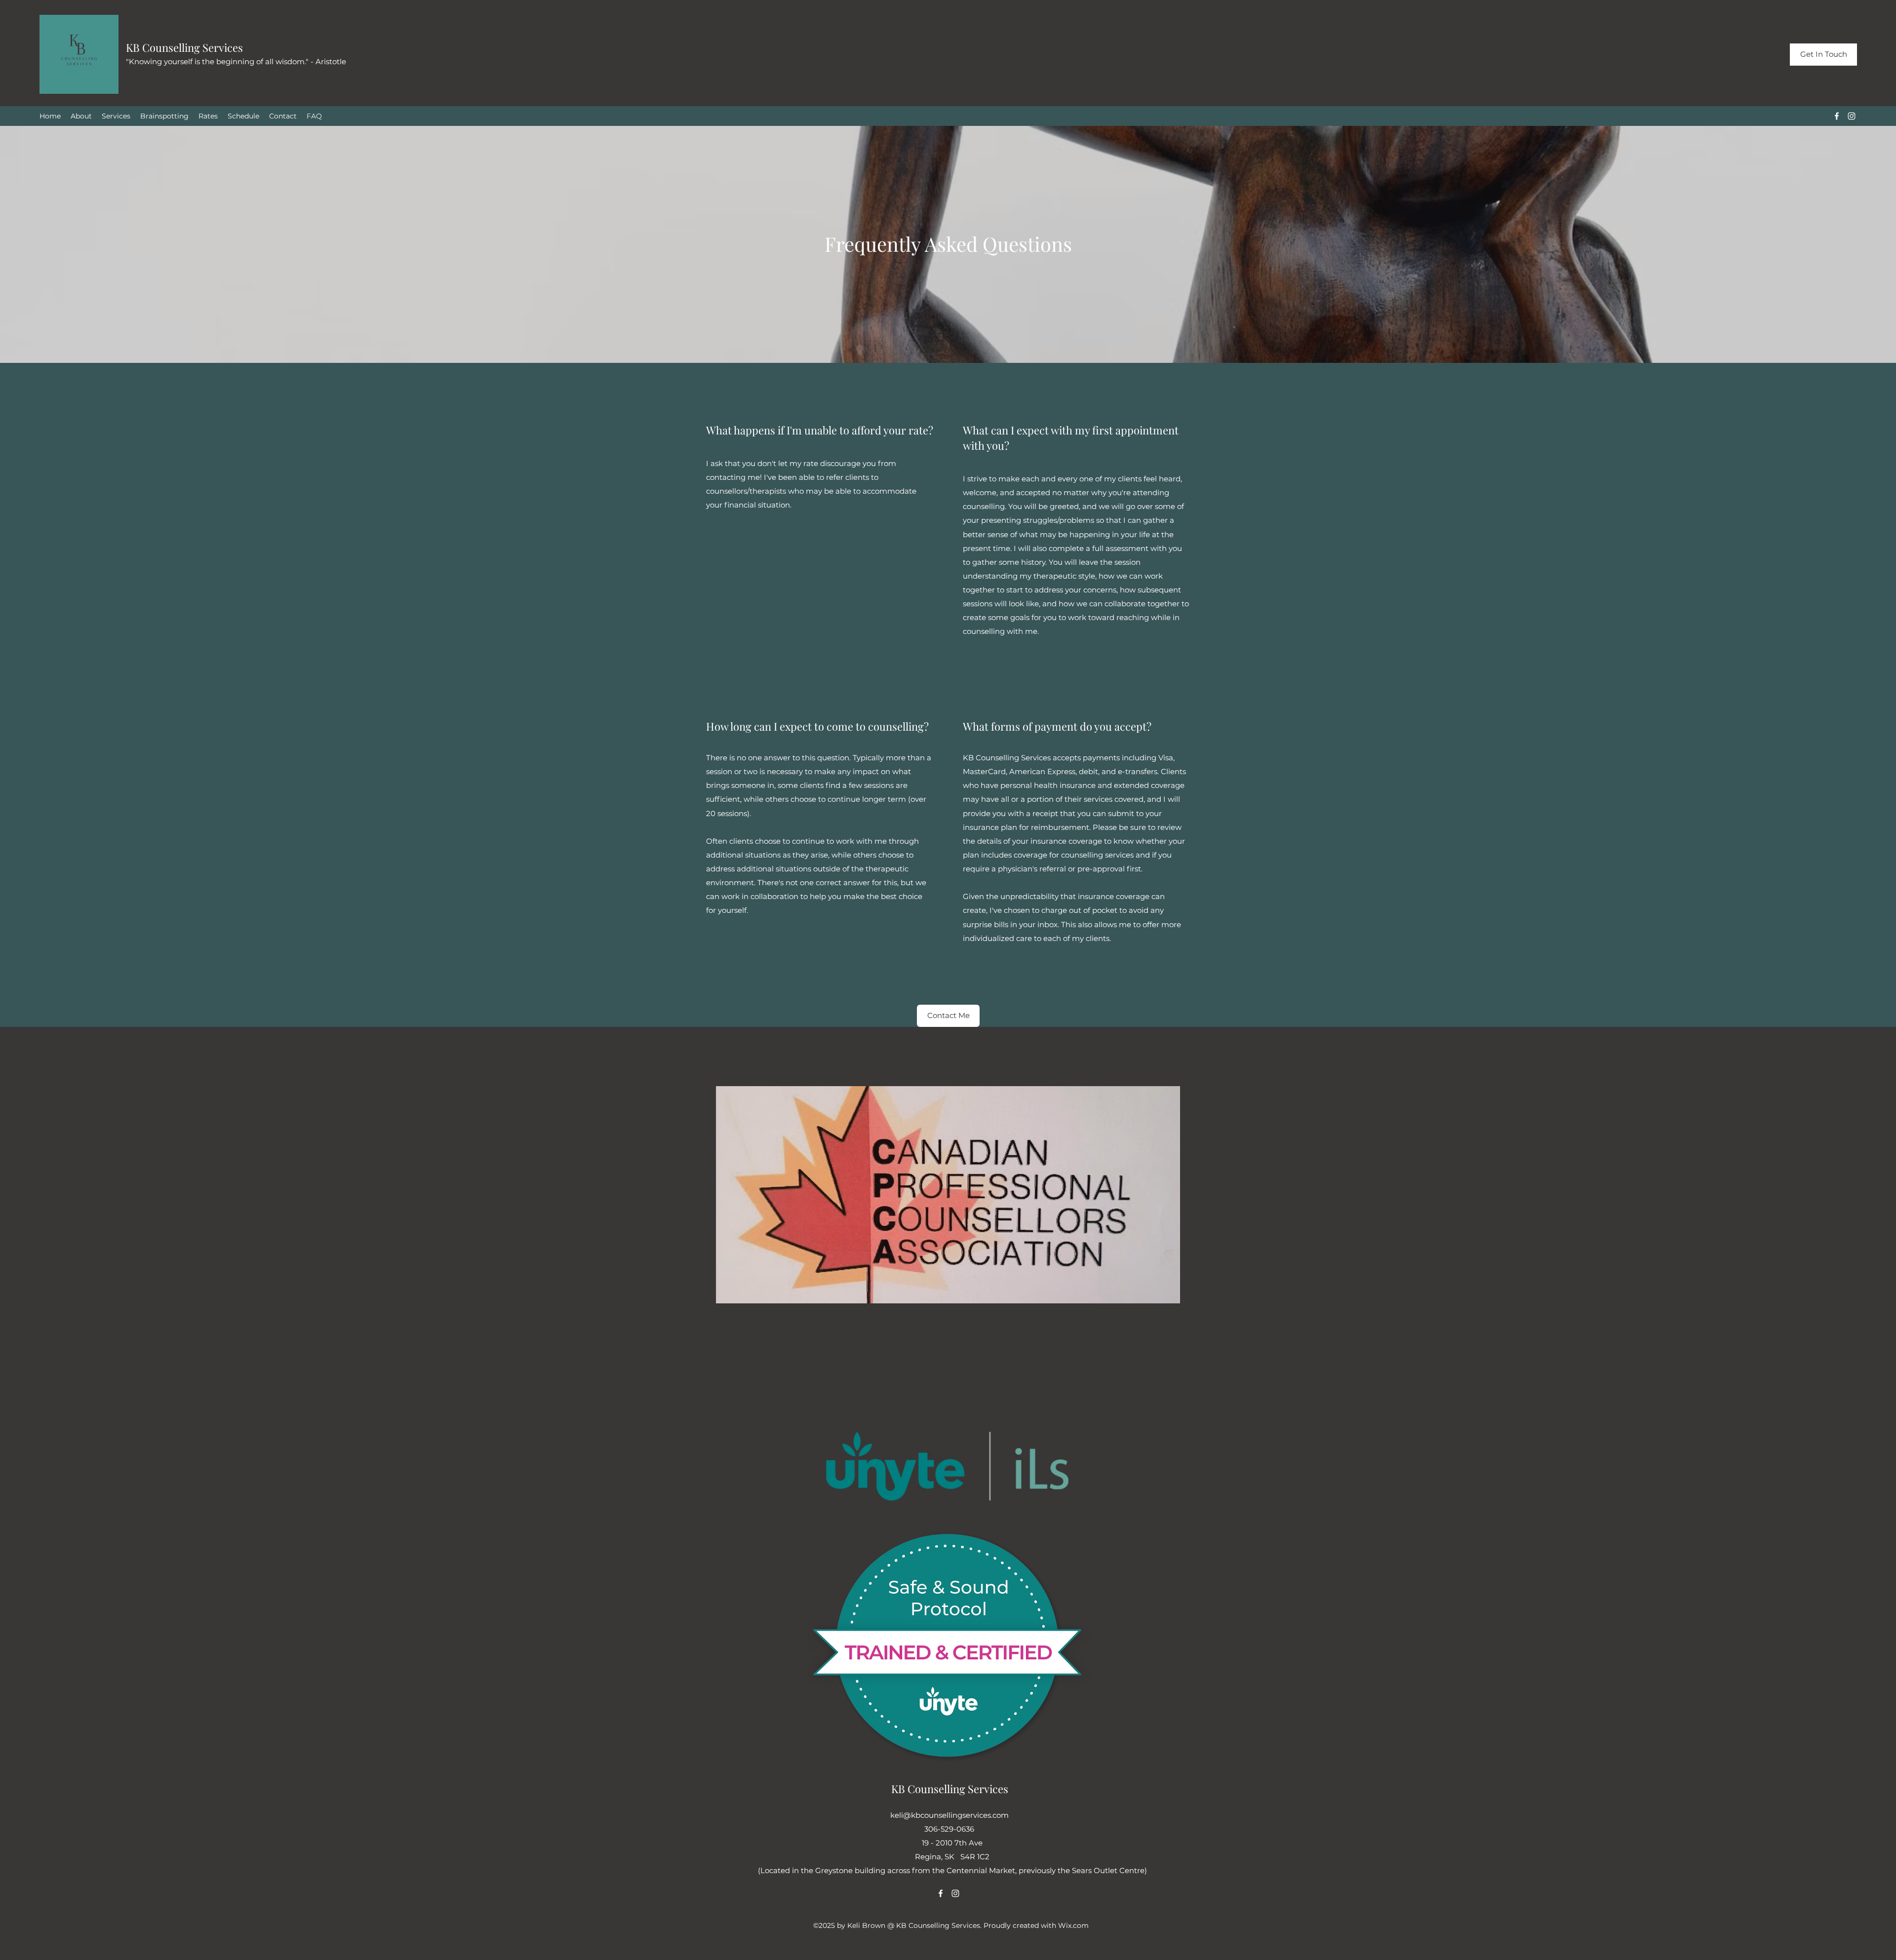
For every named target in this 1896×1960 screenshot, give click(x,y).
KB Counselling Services (184, 47)
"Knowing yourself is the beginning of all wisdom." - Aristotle (236, 61)
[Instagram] (1852, 116)
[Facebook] (1837, 116)
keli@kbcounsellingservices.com (949, 1815)
